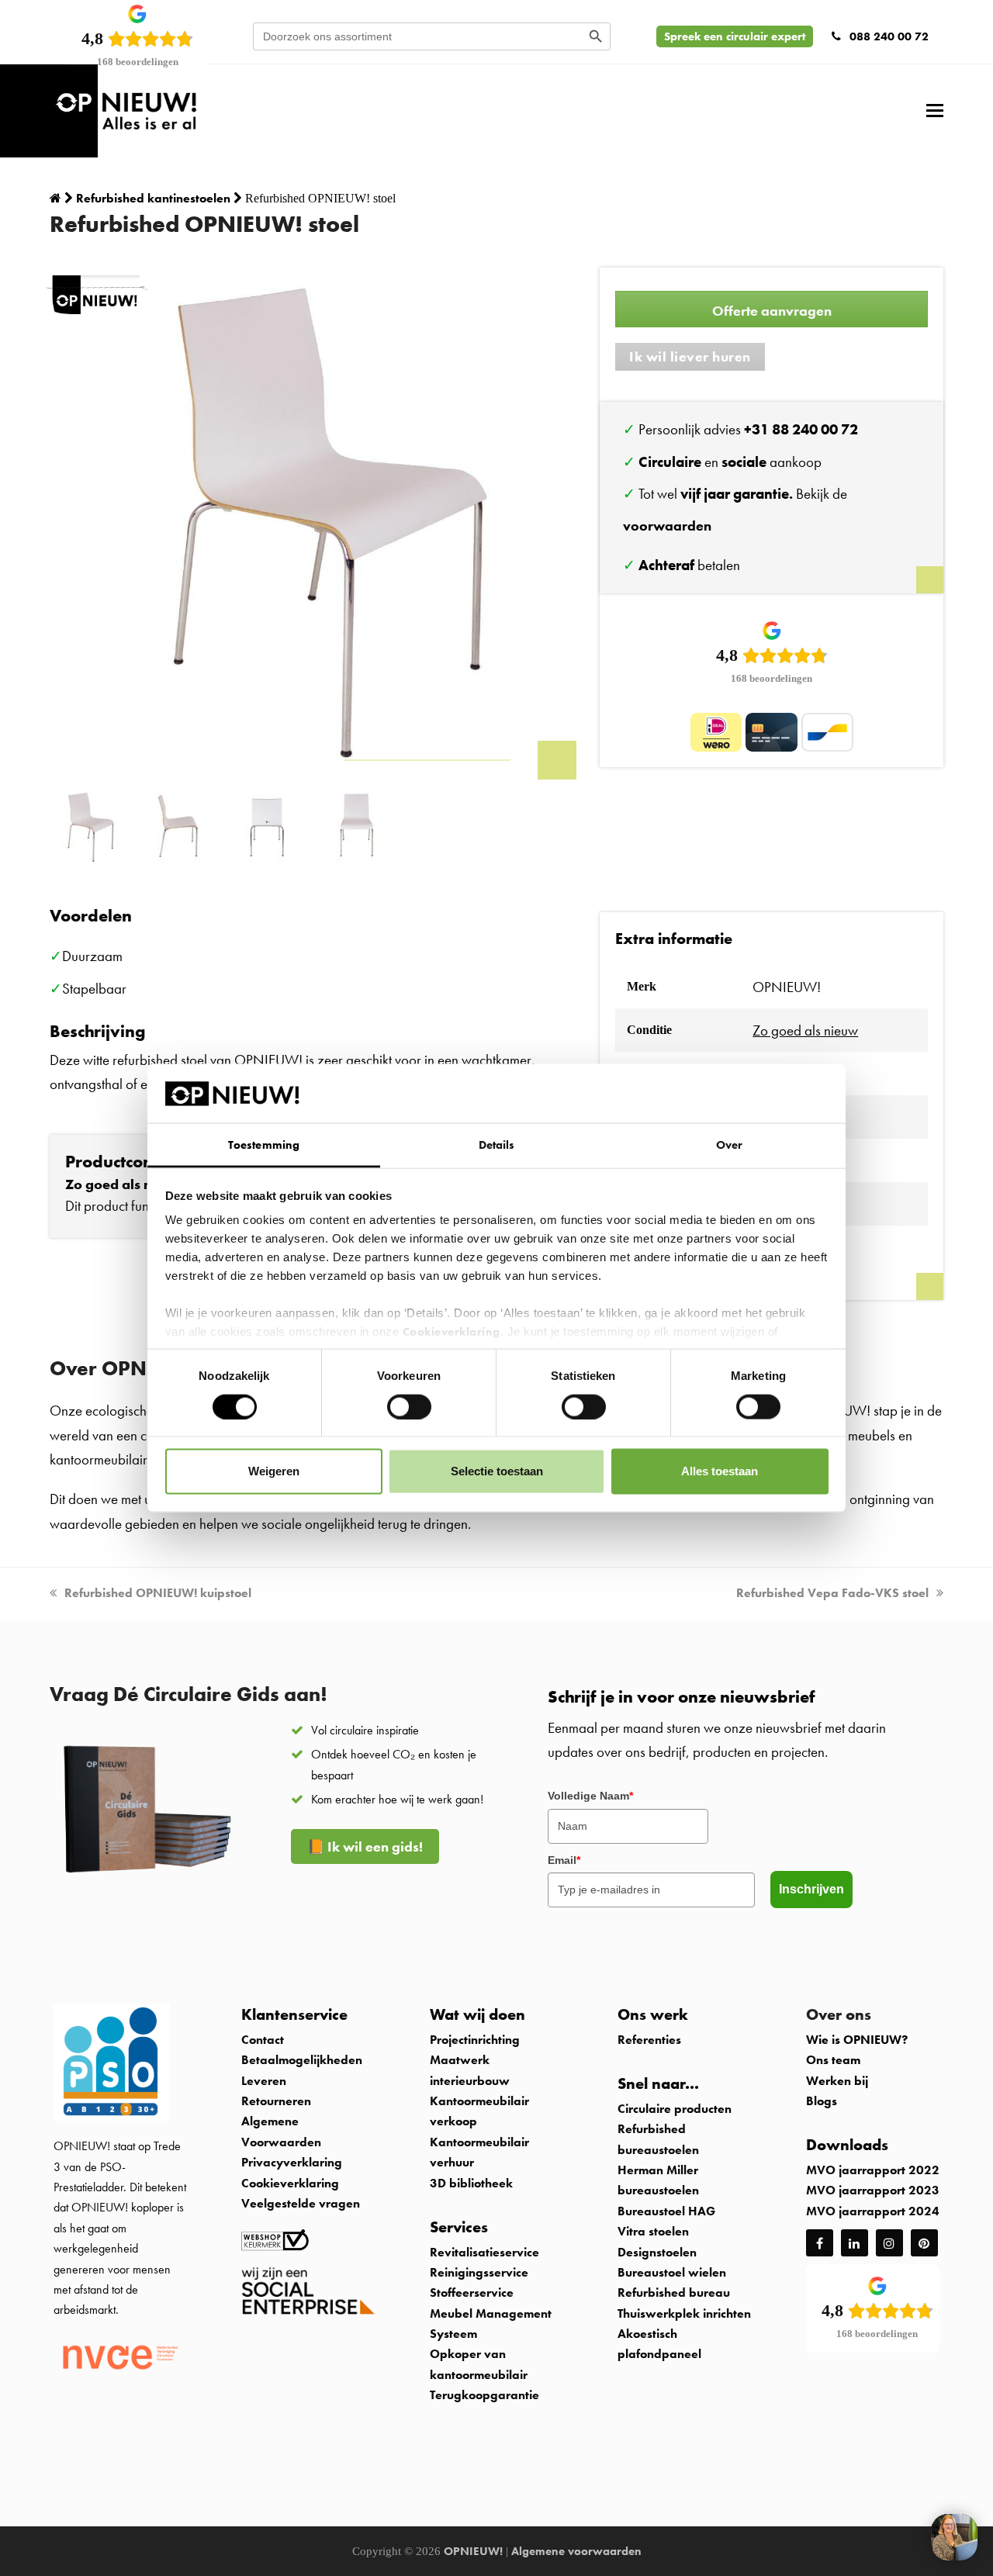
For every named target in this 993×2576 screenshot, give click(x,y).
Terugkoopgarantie (484, 2395)
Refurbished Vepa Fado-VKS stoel (832, 1593)
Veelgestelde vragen (301, 2203)
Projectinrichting (475, 2040)
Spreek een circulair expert (735, 36)
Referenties (649, 2040)
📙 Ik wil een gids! (365, 1846)
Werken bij (837, 2081)
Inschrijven (811, 1889)
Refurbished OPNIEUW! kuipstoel (157, 1593)
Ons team (833, 2060)
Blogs (822, 2101)
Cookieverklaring (452, 1332)
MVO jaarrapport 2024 (873, 2211)
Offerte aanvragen (772, 311)
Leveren (264, 2081)
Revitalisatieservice (484, 2252)
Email (564, 1860)
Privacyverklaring (292, 2162)
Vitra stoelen (653, 2231)
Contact (263, 2040)
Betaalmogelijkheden (302, 2060)
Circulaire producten (675, 2109)
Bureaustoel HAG (666, 2211)
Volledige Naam (590, 1796)
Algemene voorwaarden (576, 2551)
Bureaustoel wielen (672, 2272)
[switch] (409, 1406)
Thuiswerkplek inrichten (684, 2313)
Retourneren (276, 2101)
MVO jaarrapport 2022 (873, 2170)
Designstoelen (657, 2252)
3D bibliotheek (471, 2183)
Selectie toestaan (497, 1471)
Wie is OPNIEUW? (857, 2040)
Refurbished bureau (674, 2292)
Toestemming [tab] (264, 1145)
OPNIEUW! (473, 2551)
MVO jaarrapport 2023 (873, 2190)
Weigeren (274, 1471)
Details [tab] (497, 1145)
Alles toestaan (720, 1471)
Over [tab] (729, 1145)
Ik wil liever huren (690, 356)
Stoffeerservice (472, 2292)
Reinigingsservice (481, 2272)
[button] (935, 111)
